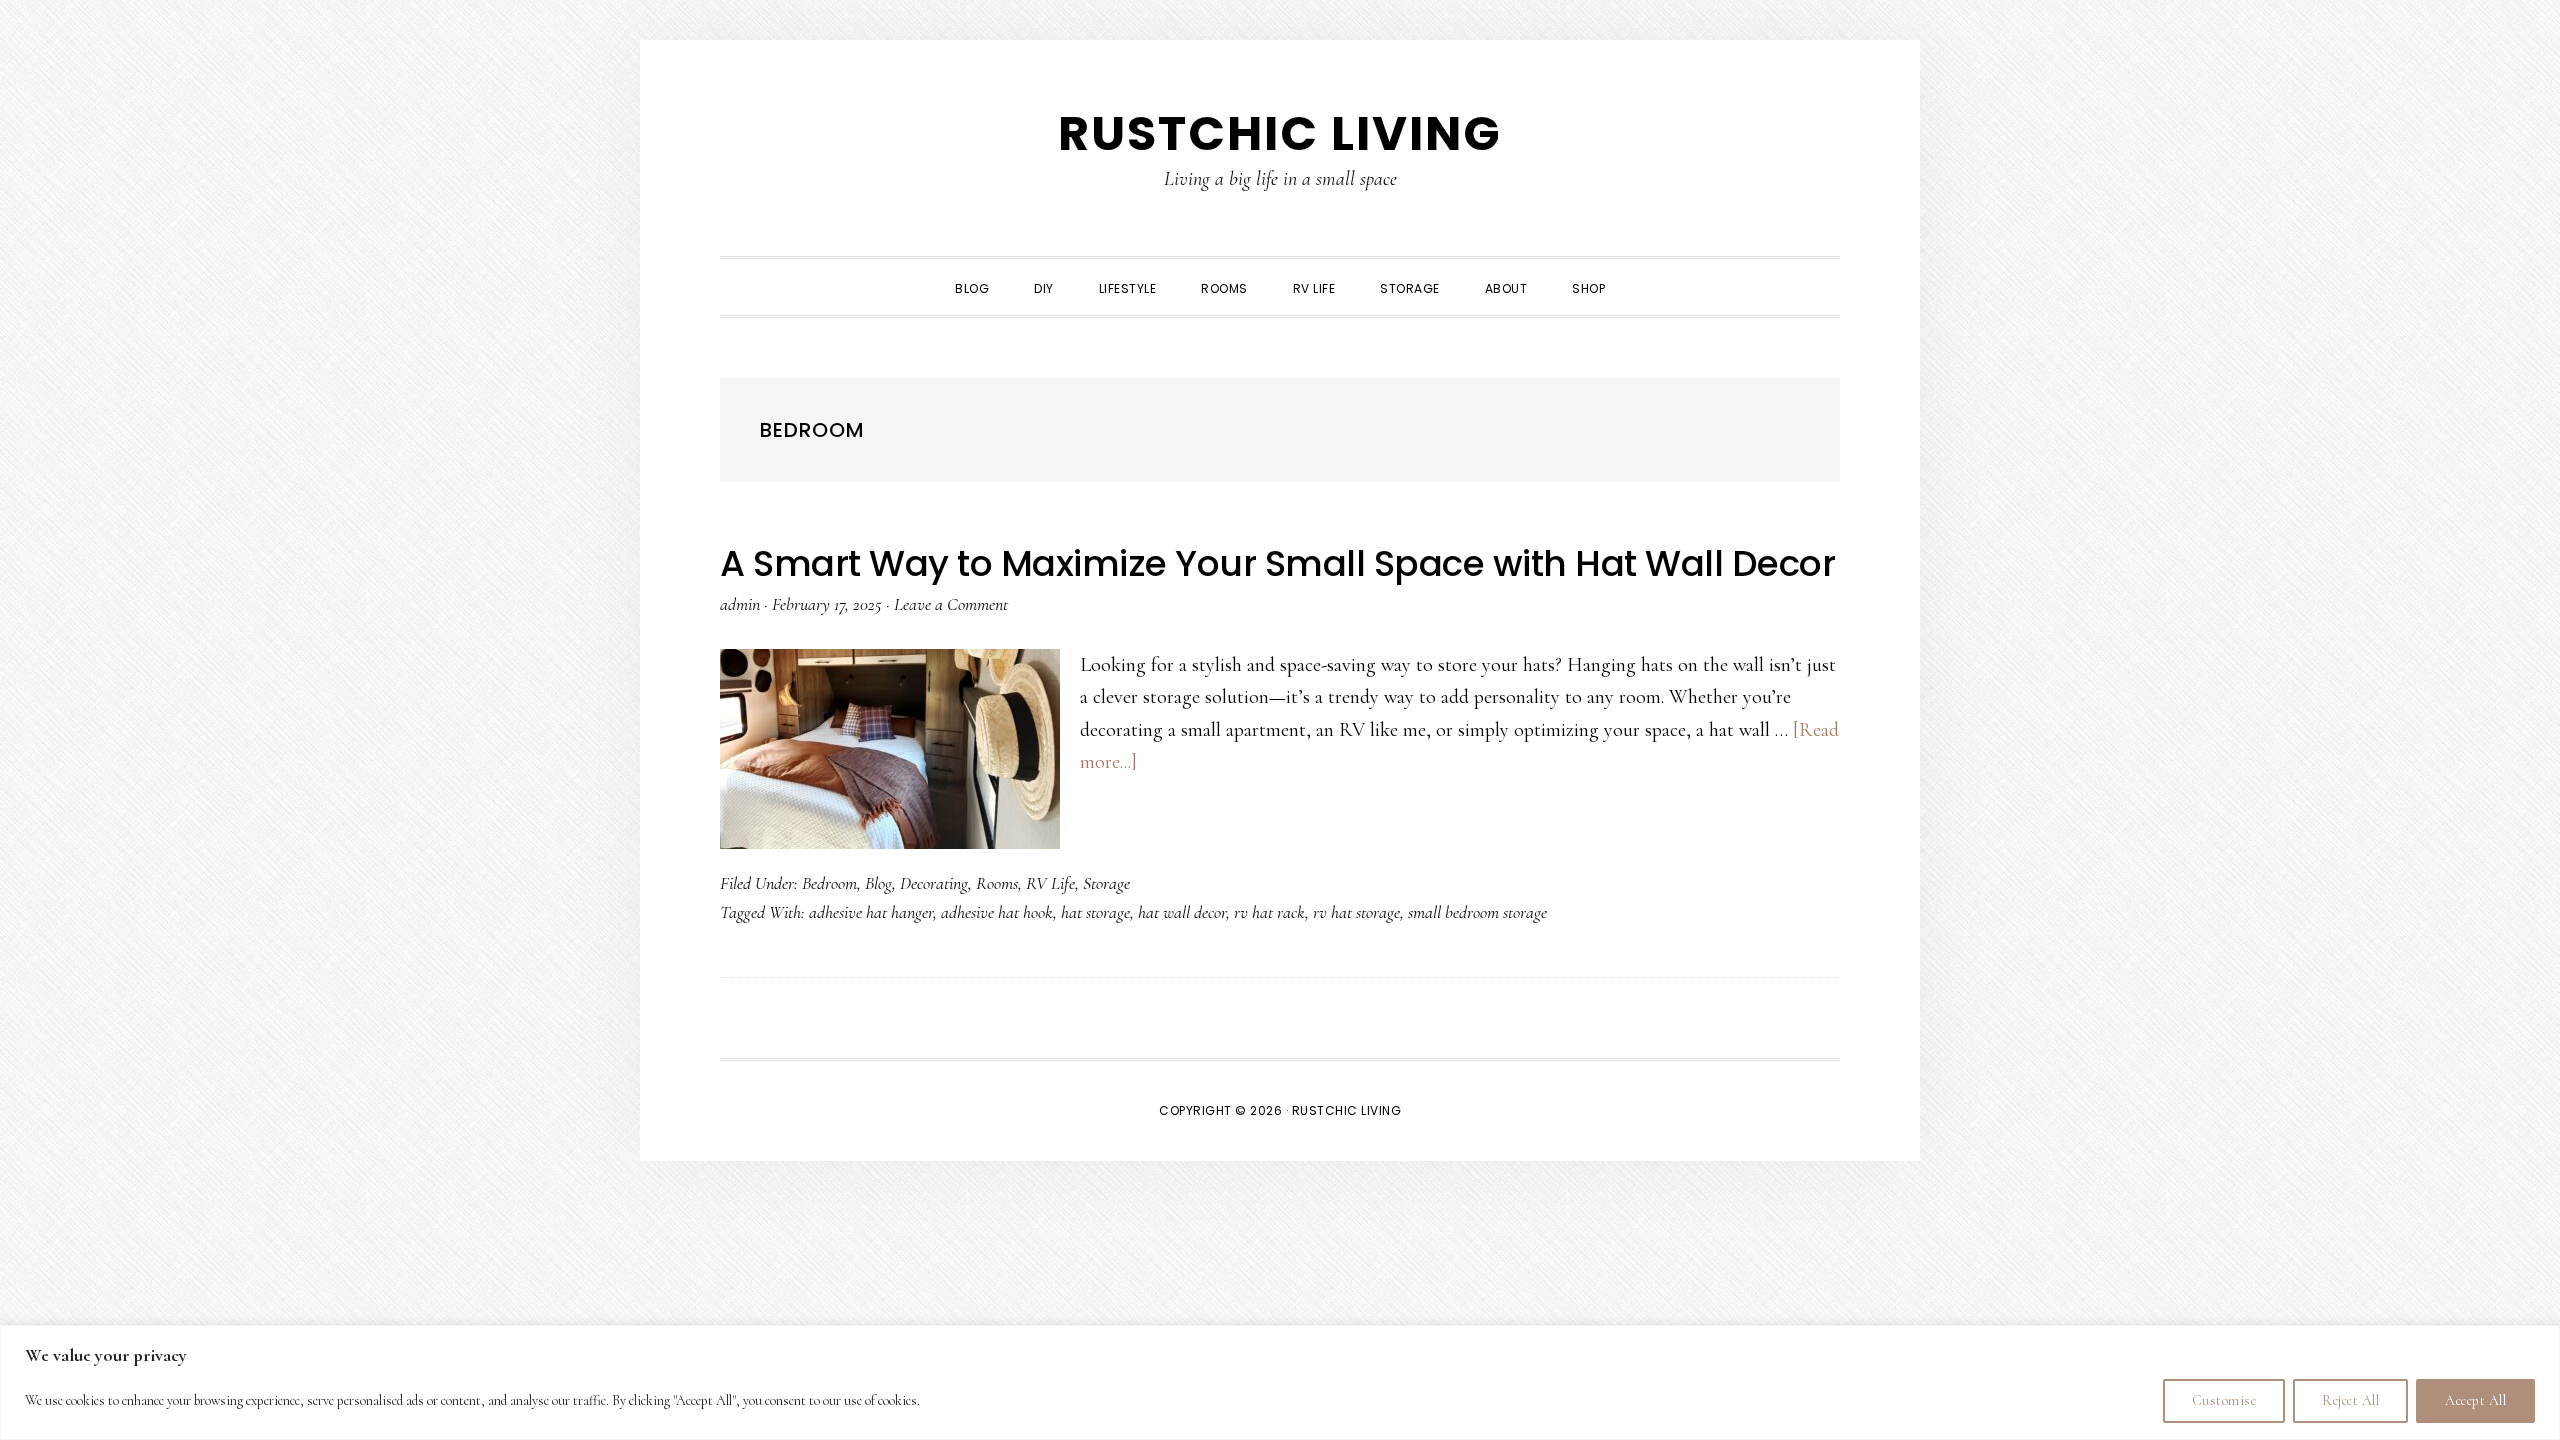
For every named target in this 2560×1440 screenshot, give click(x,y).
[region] (1280, 1382)
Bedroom (829, 883)
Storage (1106, 883)
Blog (878, 883)
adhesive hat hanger (871, 912)
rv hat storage (1356, 912)
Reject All (2350, 1400)
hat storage (1095, 912)
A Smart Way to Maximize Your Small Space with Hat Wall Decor (1277, 563)
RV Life (1050, 883)
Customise (2224, 1400)
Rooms (997, 883)
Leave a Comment (951, 604)
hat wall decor (1182, 912)
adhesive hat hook (997, 912)
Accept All (2475, 1400)
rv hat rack (1269, 912)
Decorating (934, 883)
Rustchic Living (1280, 133)
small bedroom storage (1477, 912)
